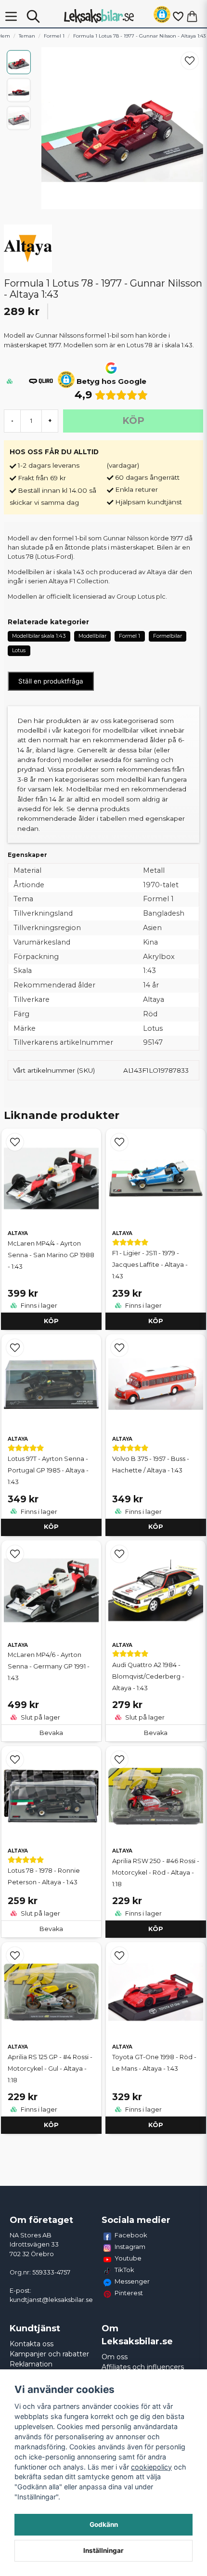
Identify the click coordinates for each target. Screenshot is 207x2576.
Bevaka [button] (51, 1733)
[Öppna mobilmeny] (11, 16)
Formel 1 (54, 36)
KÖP (51, 1321)
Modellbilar (92, 636)
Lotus (19, 650)
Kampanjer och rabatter (49, 2354)
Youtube (128, 2258)
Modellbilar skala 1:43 (39, 636)
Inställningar (103, 2550)
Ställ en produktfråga (51, 681)
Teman (27, 36)
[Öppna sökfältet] (33, 16)
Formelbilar (168, 636)
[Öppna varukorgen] (192, 16)
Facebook (131, 2235)
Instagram (130, 2247)
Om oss (115, 2357)
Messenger (132, 2281)
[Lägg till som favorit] (178, 16)
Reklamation (31, 2364)
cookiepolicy (151, 2467)
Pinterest (129, 2293)
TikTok (124, 2270)
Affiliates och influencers (143, 2367)
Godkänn (104, 2524)
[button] (162, 16)
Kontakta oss (32, 2344)
